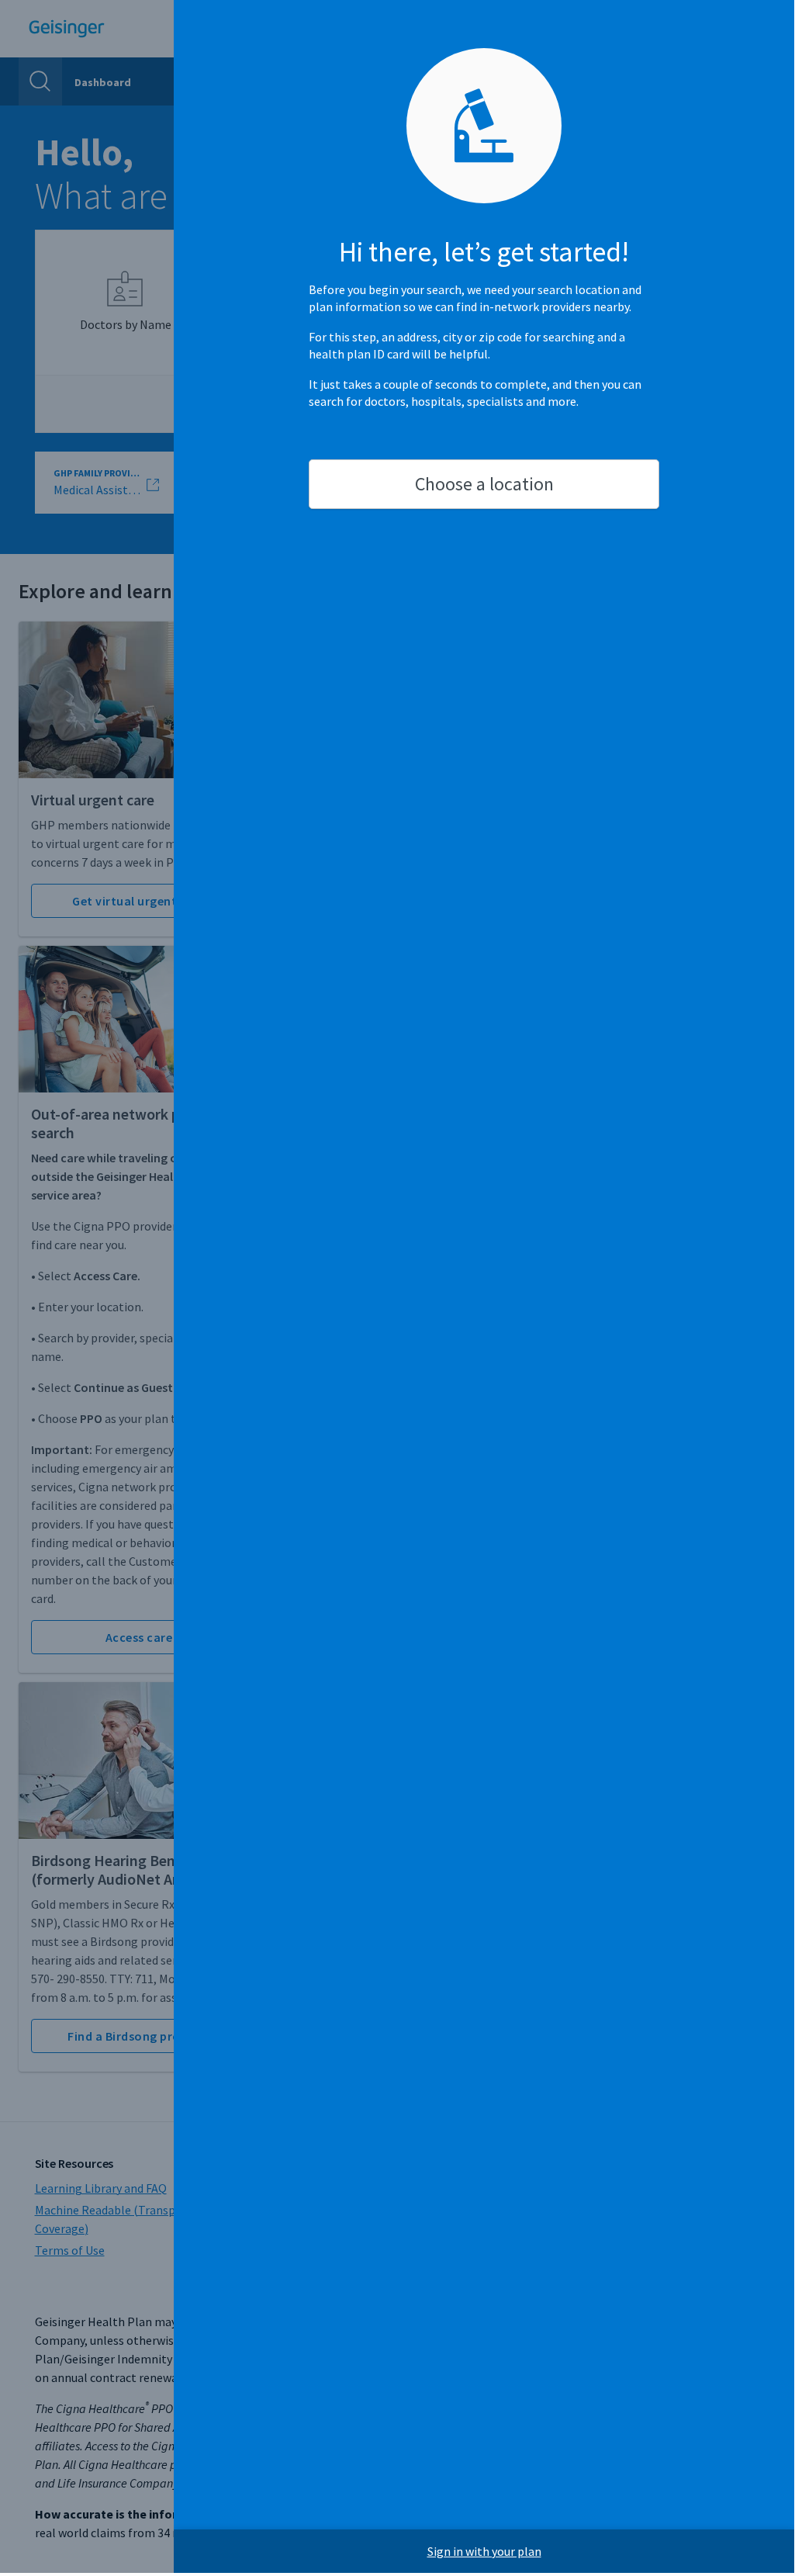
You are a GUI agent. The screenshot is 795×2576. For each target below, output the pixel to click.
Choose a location (484, 484)
